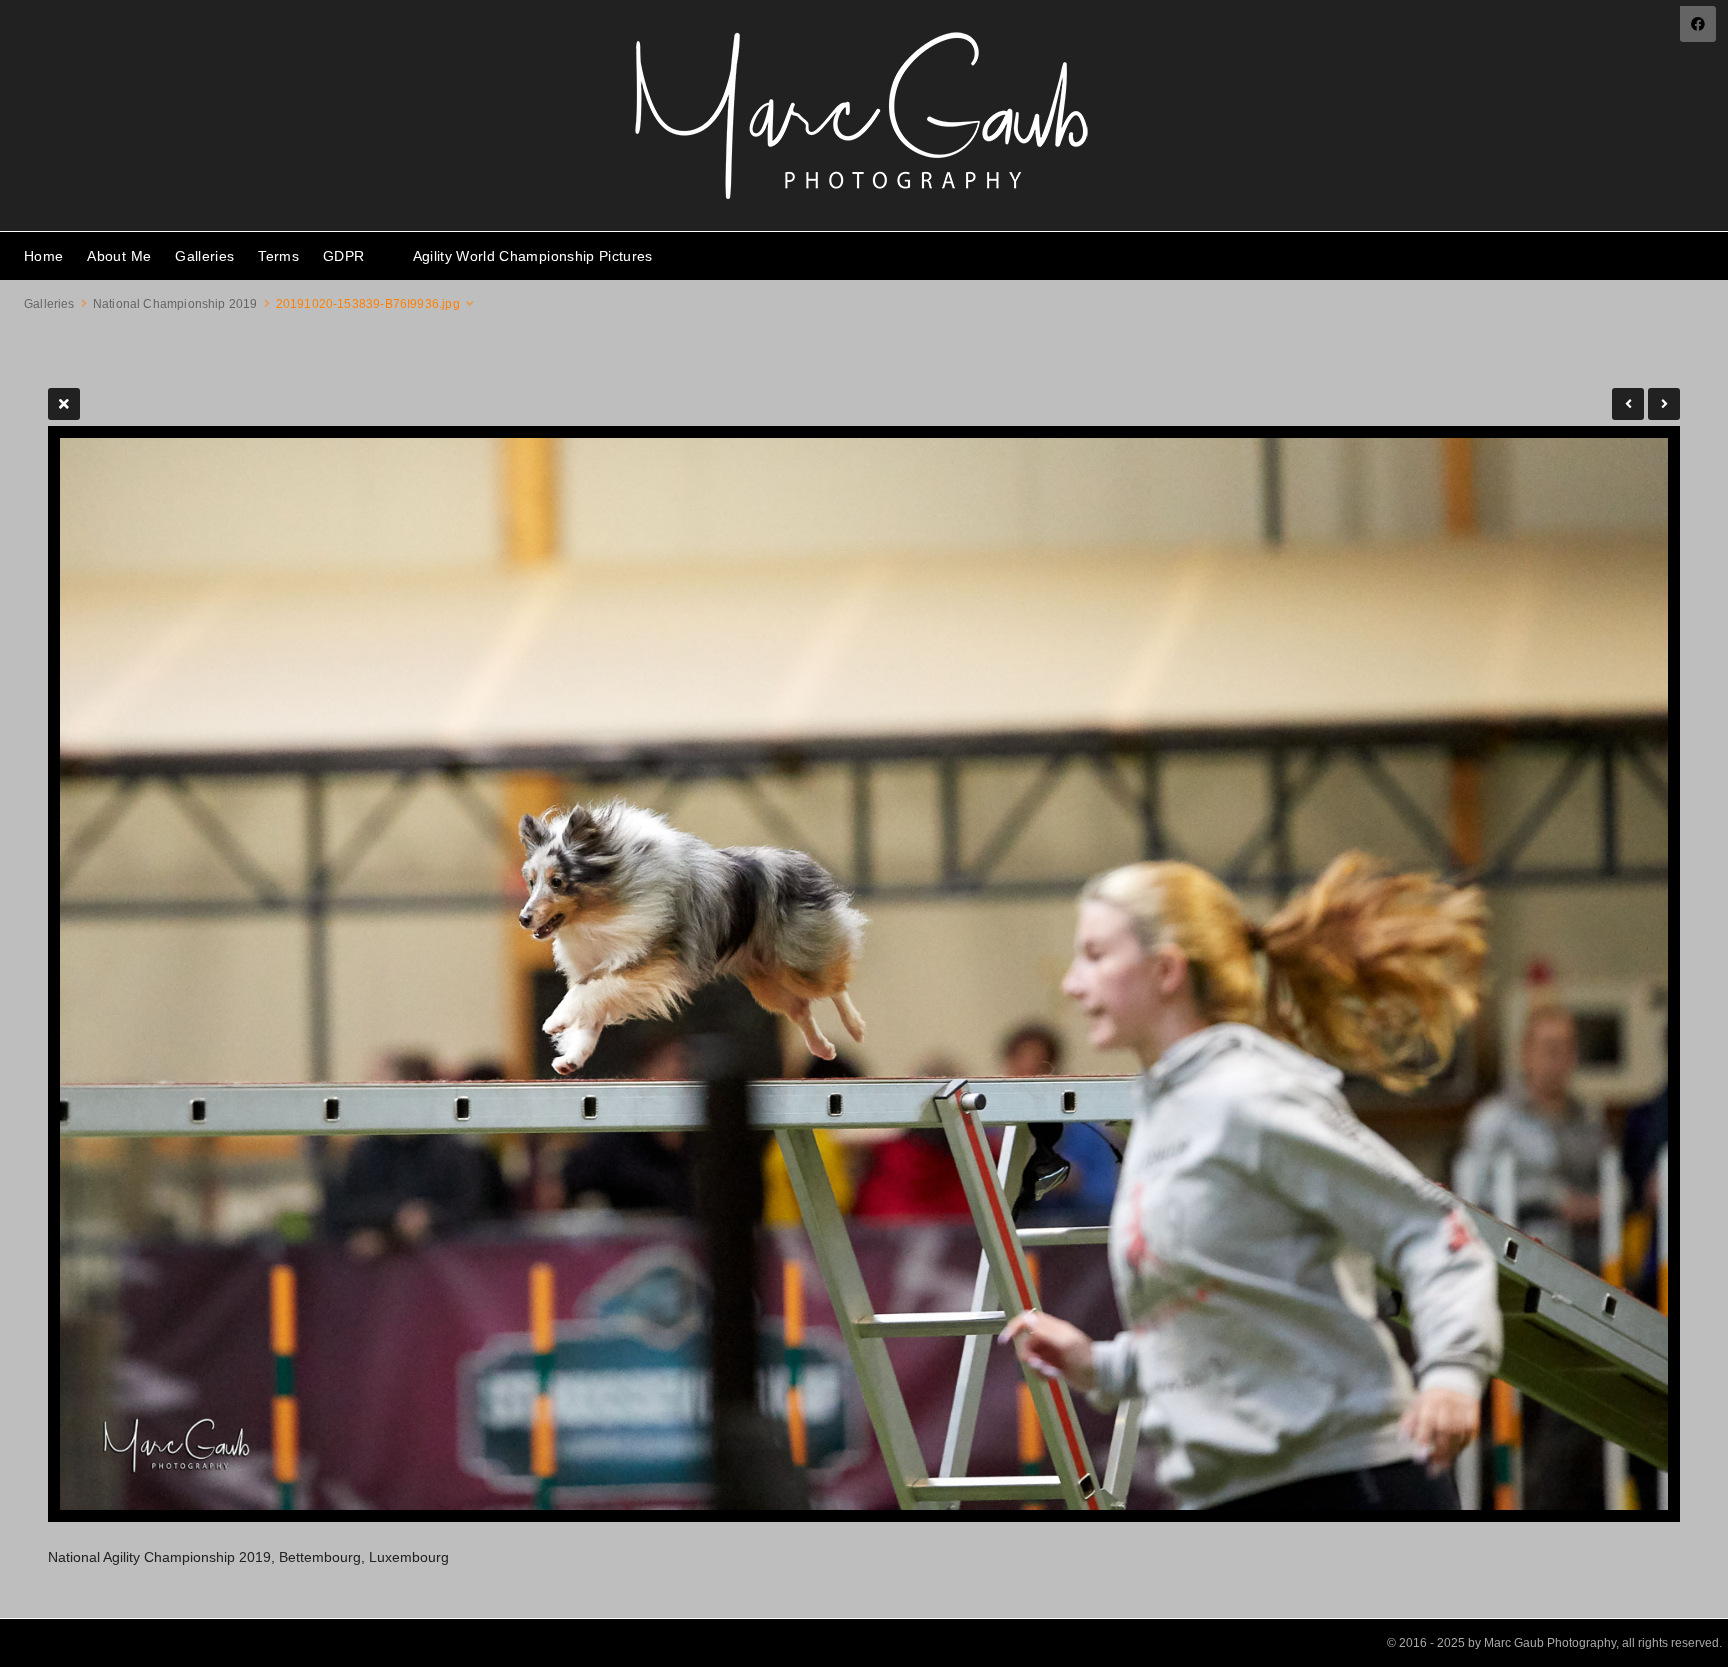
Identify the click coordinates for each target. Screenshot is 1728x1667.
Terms (278, 256)
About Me (119, 256)
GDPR (343, 256)
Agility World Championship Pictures (533, 256)
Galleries (204, 256)
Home (43, 256)
